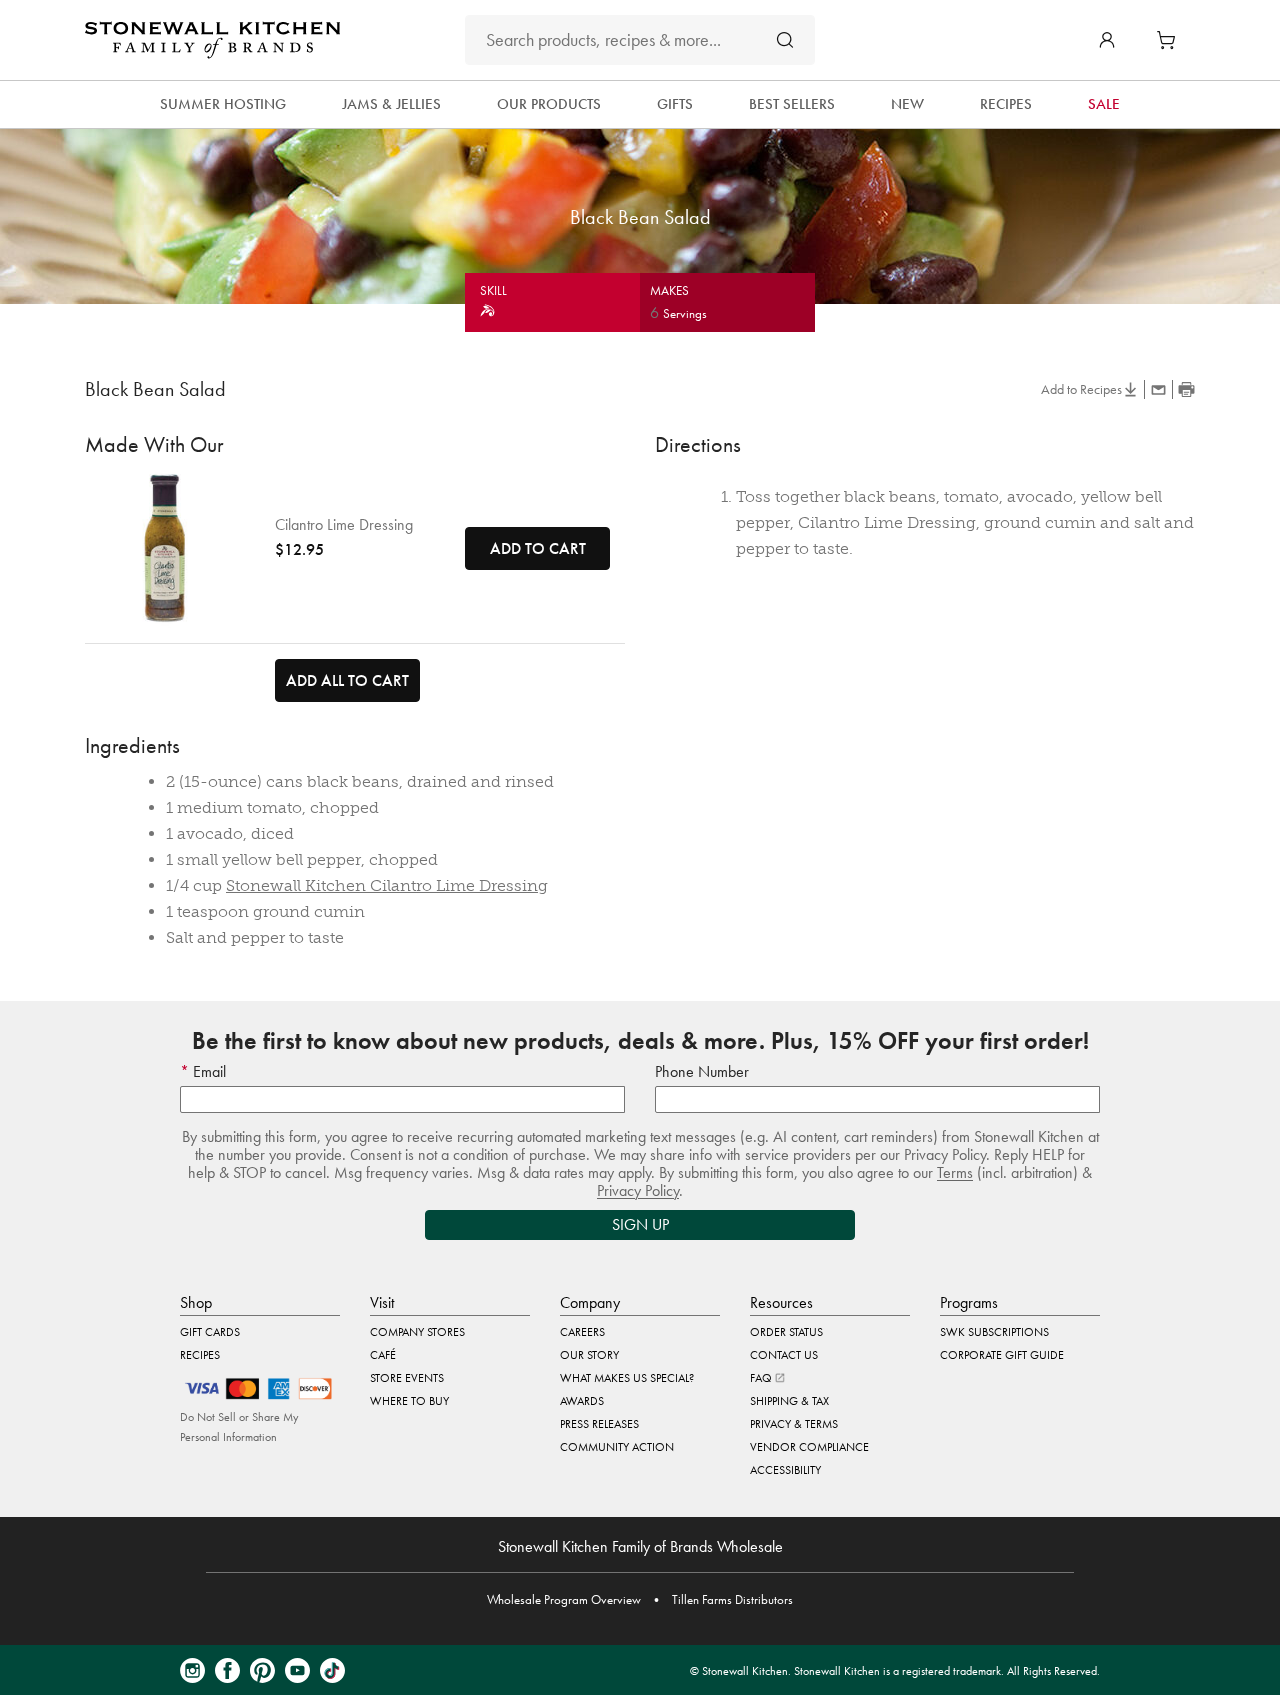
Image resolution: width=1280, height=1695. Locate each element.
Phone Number (702, 1071)
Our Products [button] (549, 104)
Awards (582, 1401)
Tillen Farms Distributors (732, 1599)
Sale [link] (1104, 104)
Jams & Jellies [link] (391, 104)
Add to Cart (538, 548)
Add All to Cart (347, 680)
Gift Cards (210, 1332)
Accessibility (785, 1470)
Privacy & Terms (794, 1424)
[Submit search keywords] (785, 39)
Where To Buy (409, 1401)
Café (383, 1355)
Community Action (617, 1447)
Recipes (200, 1355)
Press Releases (599, 1424)
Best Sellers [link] (792, 104)
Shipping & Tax (789, 1401)
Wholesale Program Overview (564, 1599)
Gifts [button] (675, 104)
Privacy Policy (638, 1190)
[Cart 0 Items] (1171, 40)
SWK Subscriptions (994, 1332)
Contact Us (784, 1355)
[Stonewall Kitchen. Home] (212, 40)
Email (207, 1071)
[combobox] (640, 40)
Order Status (786, 1332)
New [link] (907, 104)
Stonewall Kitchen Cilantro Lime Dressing (387, 885)
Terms (955, 1172)
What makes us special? (627, 1378)
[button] (1107, 40)
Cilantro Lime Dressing (344, 525)
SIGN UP (640, 1224)
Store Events (407, 1378)
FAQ (762, 1378)
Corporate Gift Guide (1002, 1355)
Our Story (589, 1355)
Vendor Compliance (809, 1447)
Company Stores (417, 1332)
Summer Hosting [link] (223, 104)
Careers (582, 1332)
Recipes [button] (1006, 104)
